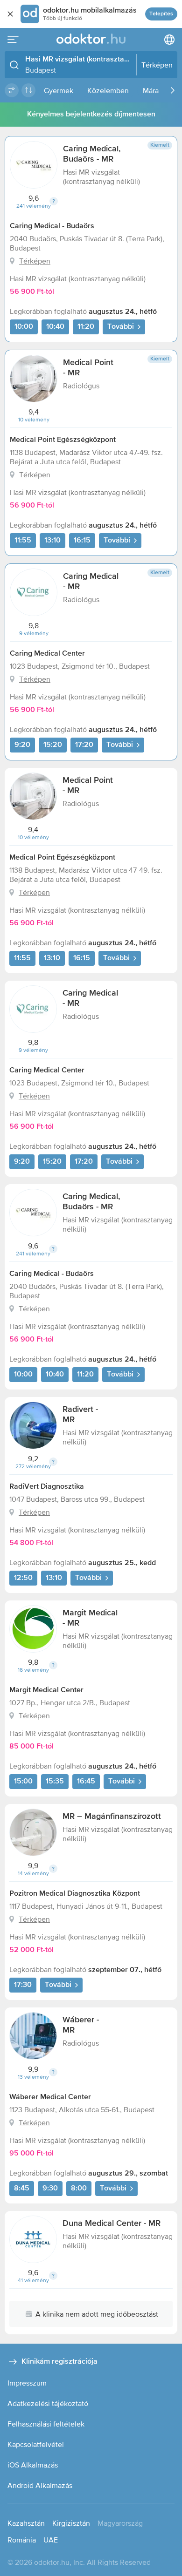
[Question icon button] (54, 201)
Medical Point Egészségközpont (63, 440)
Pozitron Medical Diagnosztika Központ (75, 1894)
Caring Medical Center (47, 654)
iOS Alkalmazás (33, 2465)
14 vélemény (33, 1873)
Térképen (35, 261)
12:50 (23, 1578)
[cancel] (10, 14)
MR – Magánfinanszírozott (112, 1817)
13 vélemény (33, 2077)
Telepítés (161, 14)
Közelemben (108, 90)
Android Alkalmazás (40, 2485)
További (121, 327)
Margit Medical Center (46, 1690)
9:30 (50, 2189)
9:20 (22, 745)
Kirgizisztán (71, 2523)
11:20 (86, 327)
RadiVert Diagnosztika (47, 1487)
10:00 (24, 327)
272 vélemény (33, 1466)
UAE (51, 2540)
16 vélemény (33, 1670)
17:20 (84, 745)
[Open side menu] (13, 40)
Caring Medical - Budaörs (52, 226)
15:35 (55, 1782)
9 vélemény (34, 633)
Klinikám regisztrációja (59, 2362)
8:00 (79, 2189)
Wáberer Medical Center (50, 2097)
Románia (22, 2540)
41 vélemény (33, 2280)
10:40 (55, 327)
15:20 (53, 745)
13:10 (52, 541)
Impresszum (27, 2383)
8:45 (22, 2189)
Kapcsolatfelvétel (36, 2444)
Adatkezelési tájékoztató (48, 2403)
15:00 (23, 1782)
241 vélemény (34, 206)
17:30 (23, 1985)
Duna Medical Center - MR (112, 2223)
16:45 (86, 1782)
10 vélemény (34, 420)
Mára (151, 90)
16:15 (82, 541)
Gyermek (59, 90)
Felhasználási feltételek (46, 2424)
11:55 (23, 541)
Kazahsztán (26, 2523)
